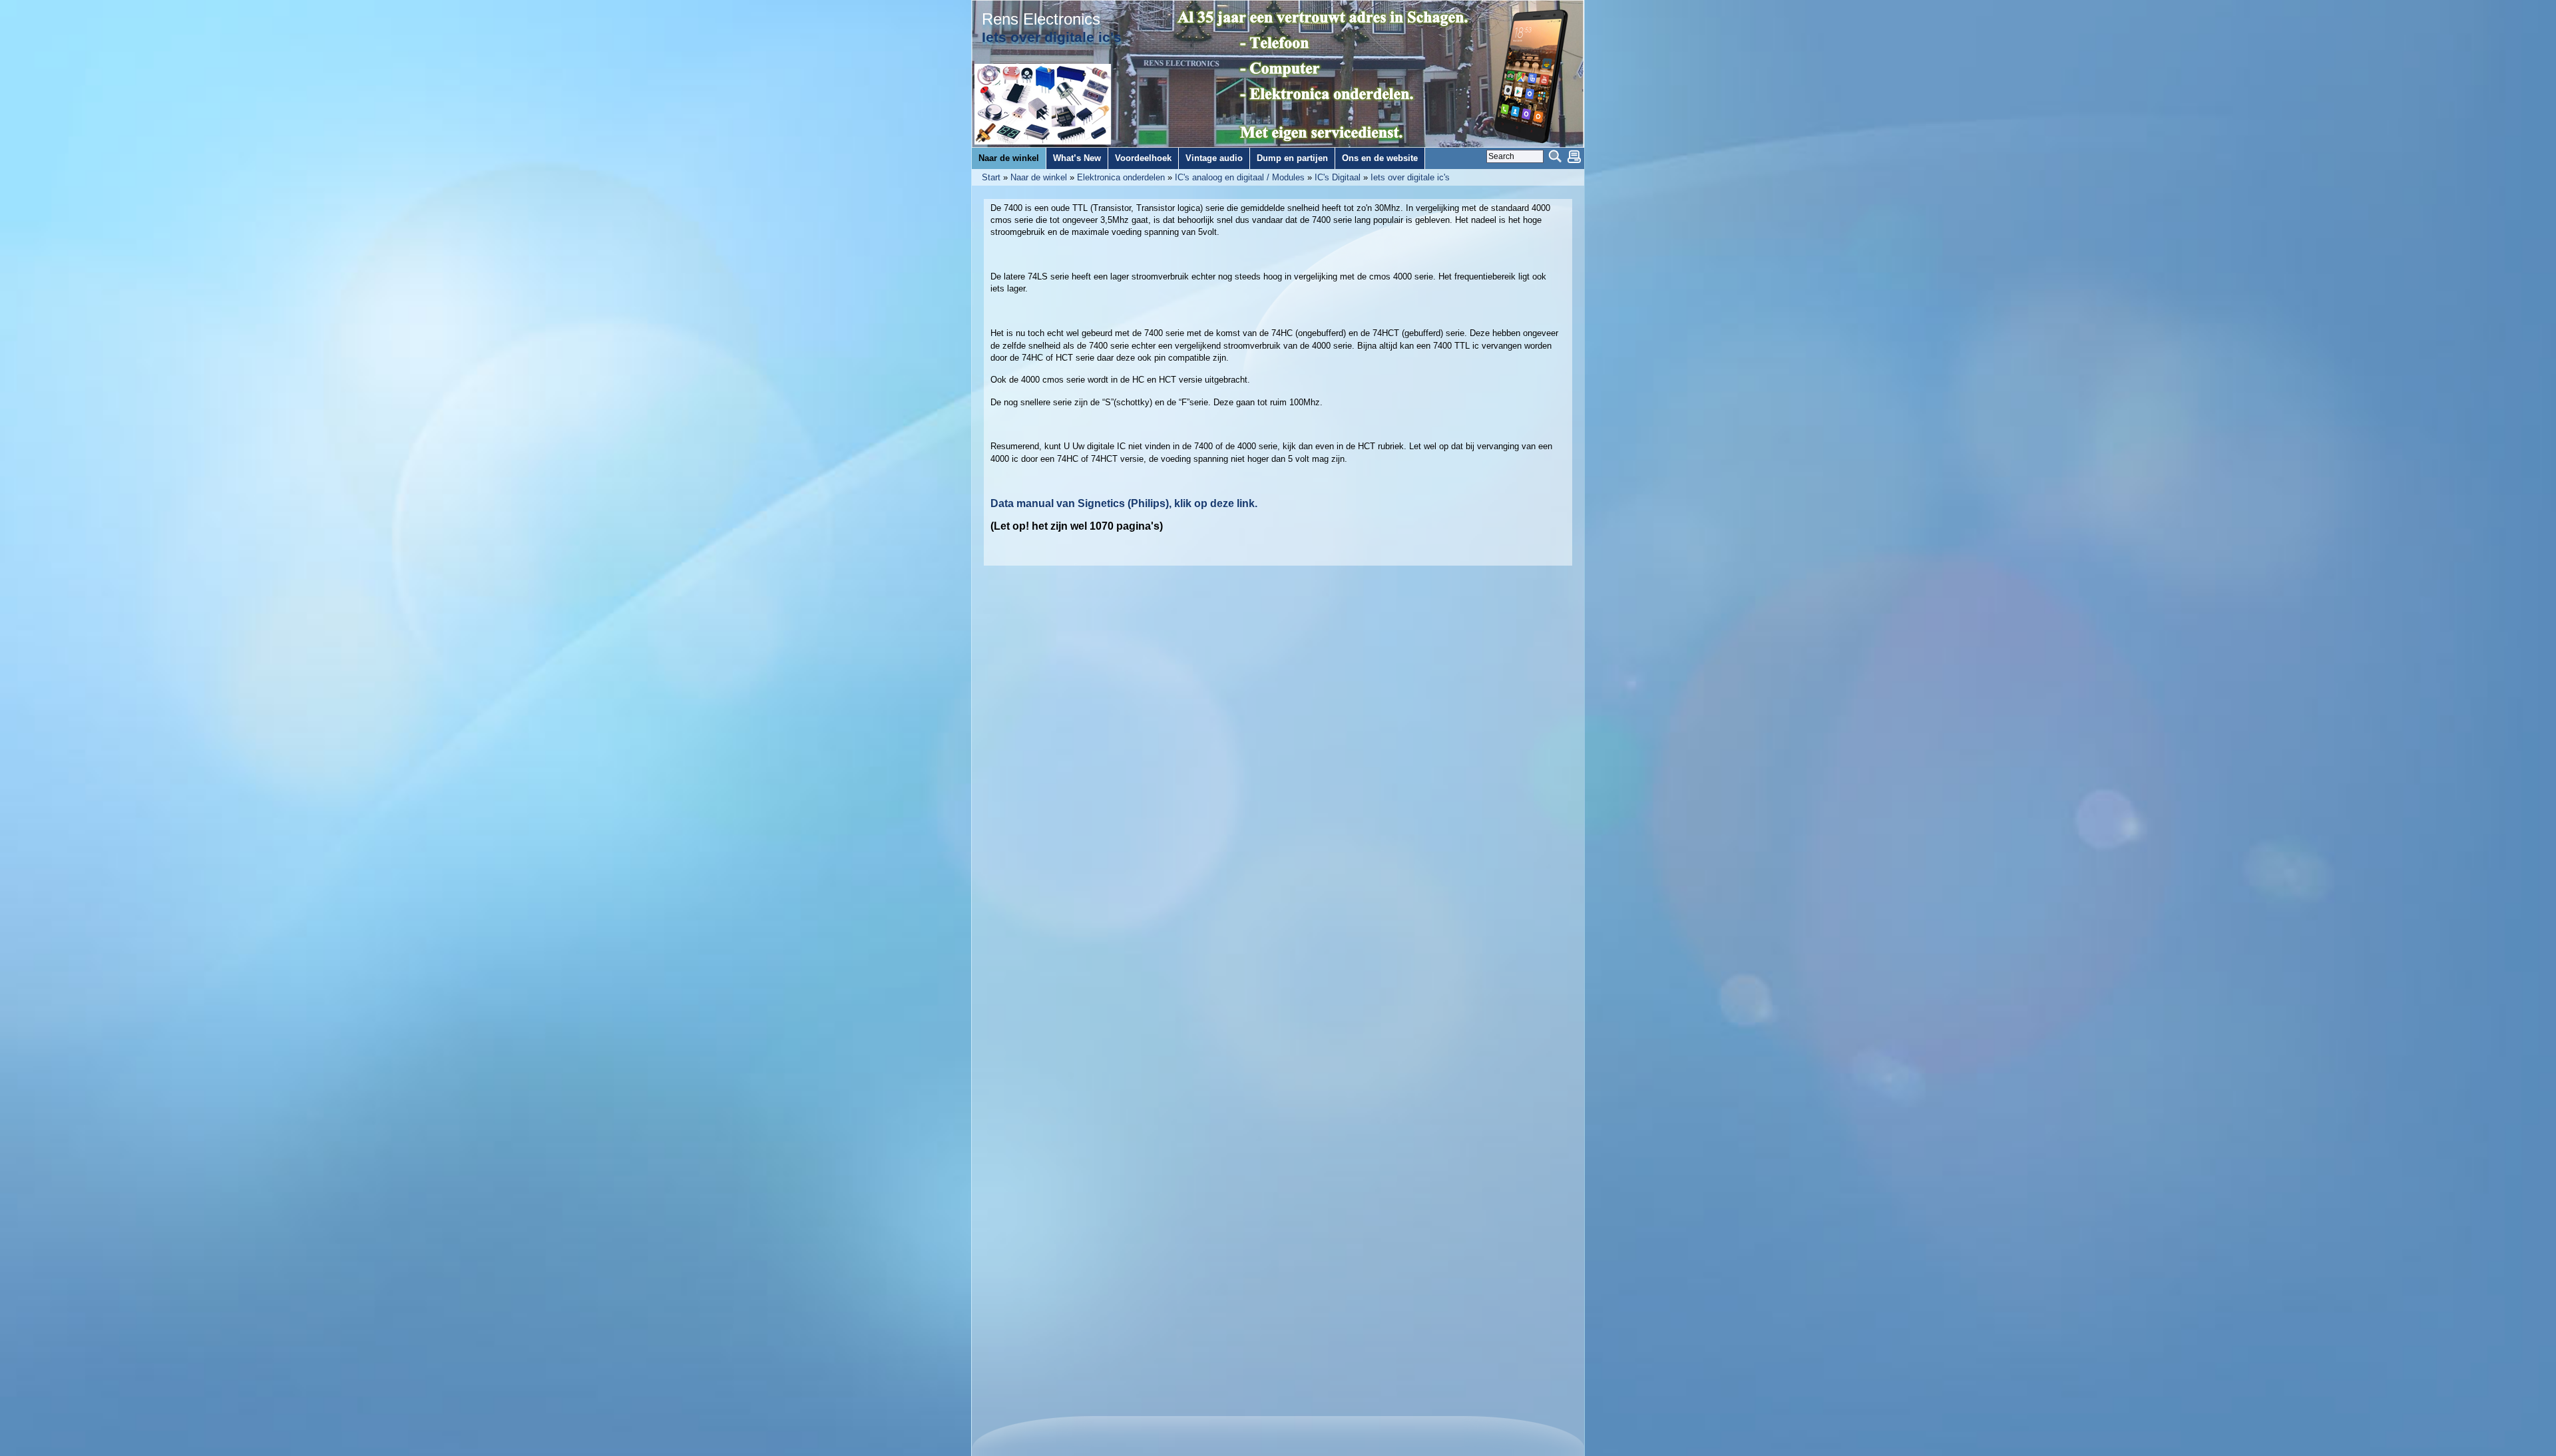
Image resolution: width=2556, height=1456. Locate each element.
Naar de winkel (1039, 177)
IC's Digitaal (1338, 177)
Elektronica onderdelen (1121, 177)
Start (991, 177)
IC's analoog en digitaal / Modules (1240, 177)
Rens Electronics (1041, 19)
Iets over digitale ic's (1410, 177)
